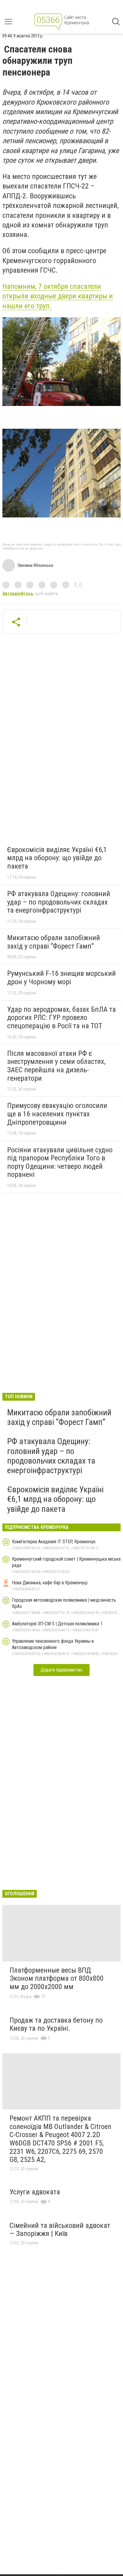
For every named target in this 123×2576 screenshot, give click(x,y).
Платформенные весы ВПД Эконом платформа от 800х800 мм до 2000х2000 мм (57, 1978)
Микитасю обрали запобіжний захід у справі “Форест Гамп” (54, 942)
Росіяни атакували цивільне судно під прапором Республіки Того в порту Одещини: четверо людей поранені (60, 1162)
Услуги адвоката (35, 2192)
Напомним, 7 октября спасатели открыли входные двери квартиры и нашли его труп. (58, 296)
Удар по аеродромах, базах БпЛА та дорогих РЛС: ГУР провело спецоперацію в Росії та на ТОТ (61, 1018)
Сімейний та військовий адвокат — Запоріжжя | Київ (60, 2230)
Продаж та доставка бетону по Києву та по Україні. (56, 2024)
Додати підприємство (61, 1670)
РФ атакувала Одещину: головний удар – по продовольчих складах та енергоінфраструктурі (59, 902)
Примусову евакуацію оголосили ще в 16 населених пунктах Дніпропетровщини (57, 1114)
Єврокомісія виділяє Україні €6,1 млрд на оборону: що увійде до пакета (57, 858)
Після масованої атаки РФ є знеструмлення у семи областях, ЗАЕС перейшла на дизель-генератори (56, 1066)
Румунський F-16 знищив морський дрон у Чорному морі (61, 978)
